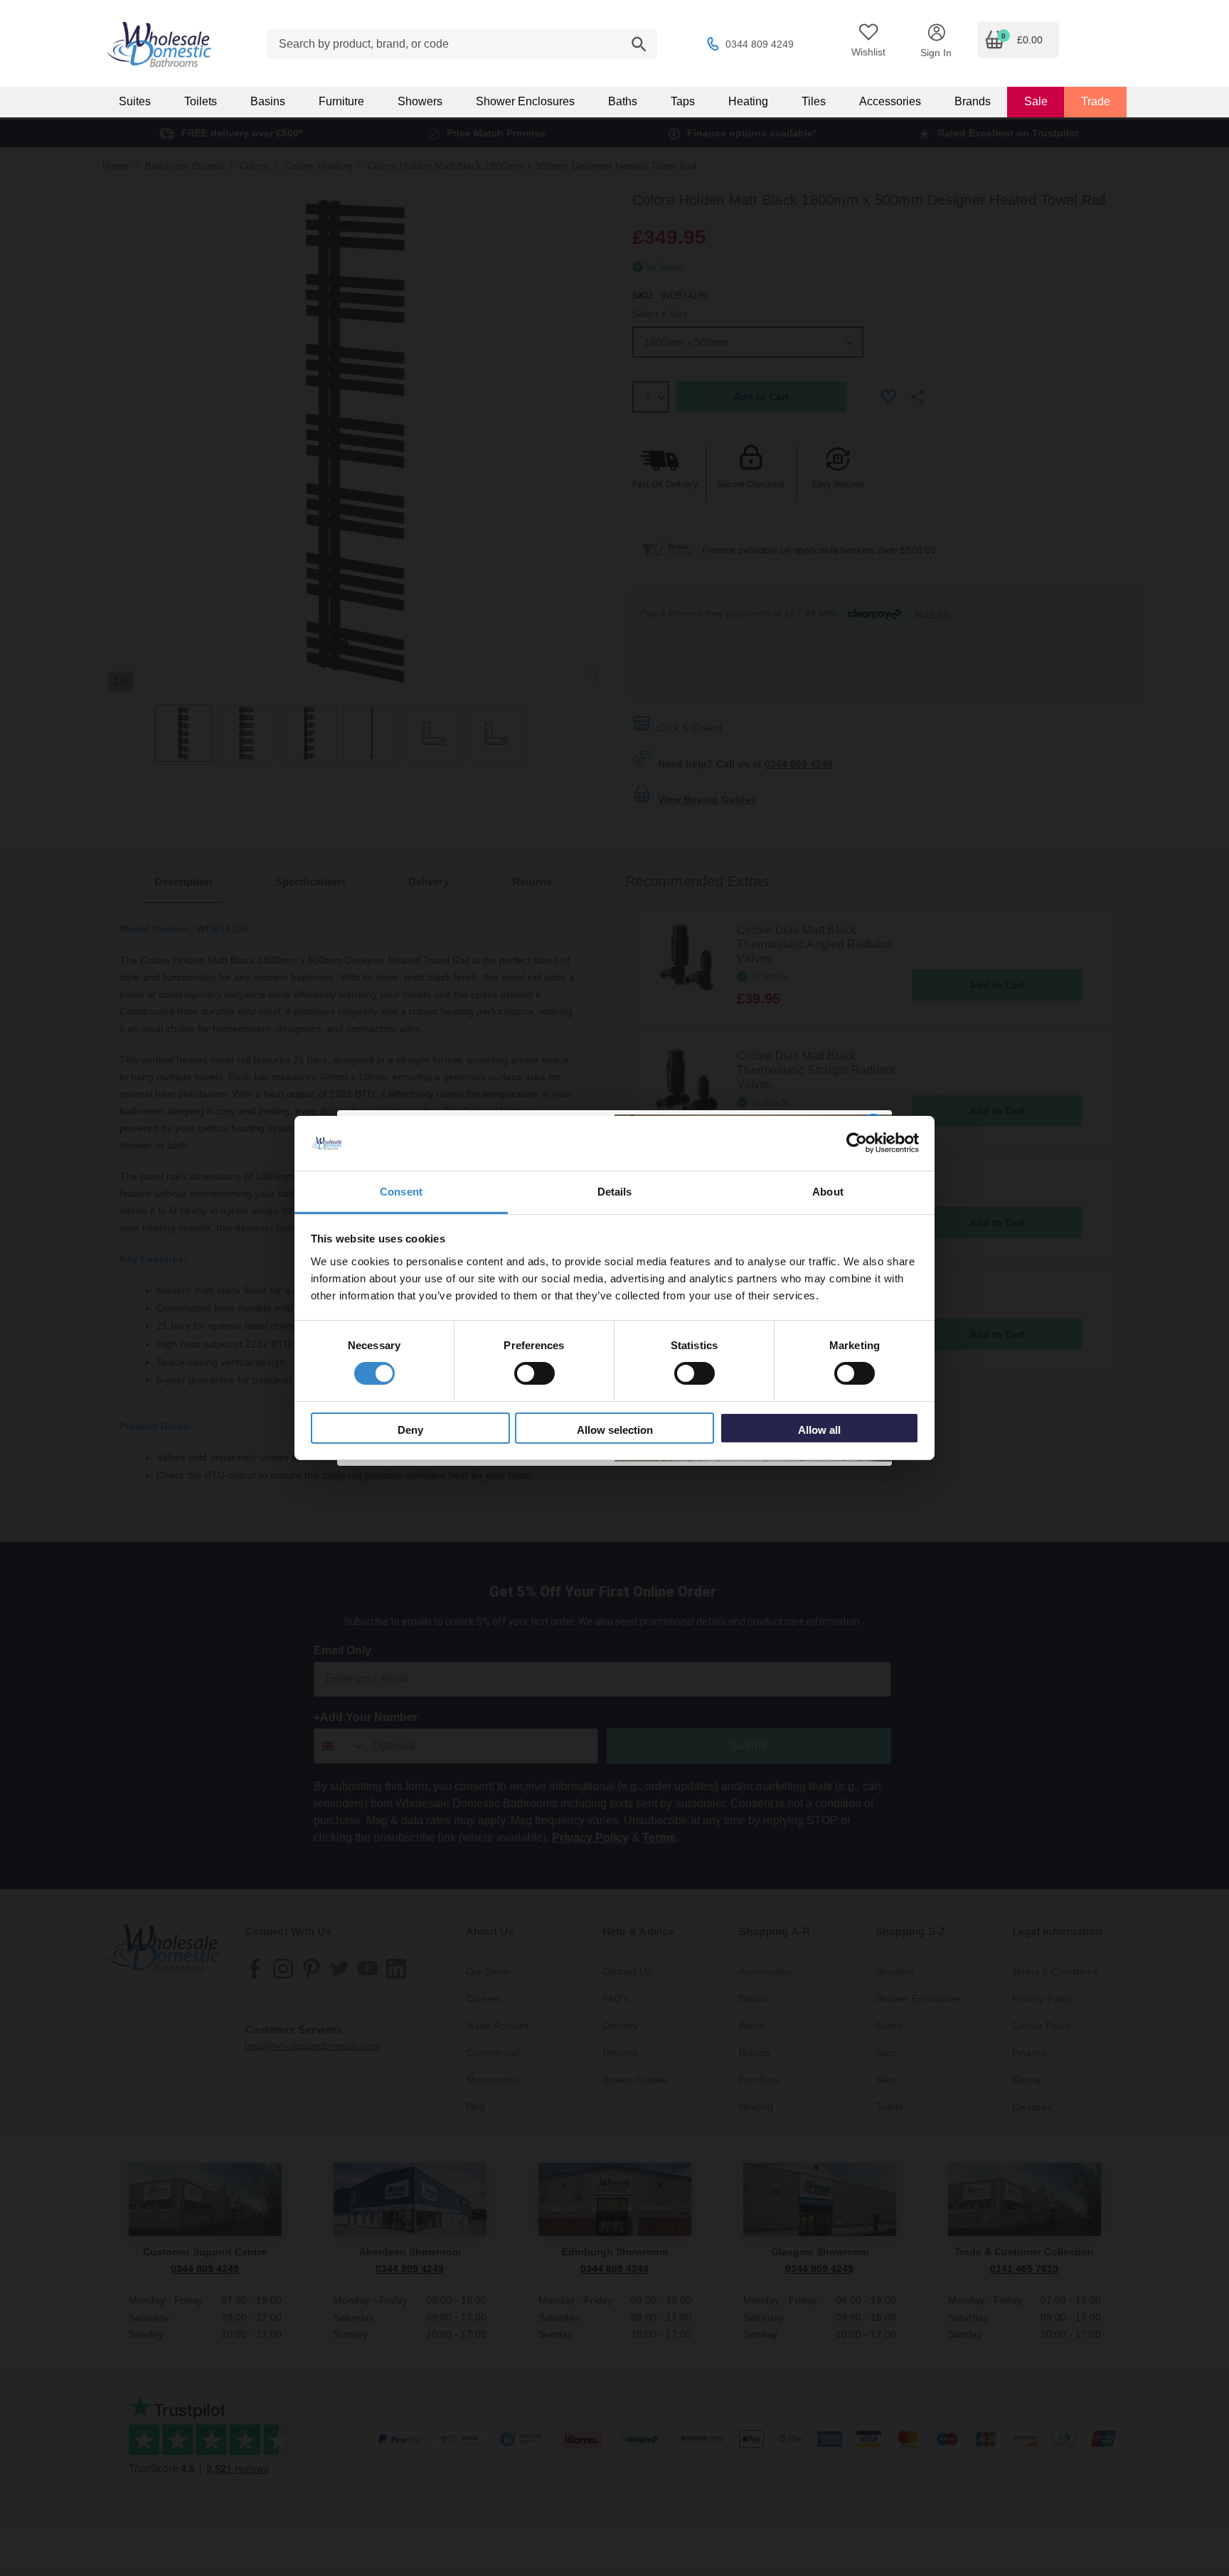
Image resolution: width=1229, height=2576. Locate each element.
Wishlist (868, 52)
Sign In (936, 53)
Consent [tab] (401, 1192)
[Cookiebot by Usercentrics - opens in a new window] (857, 1143)
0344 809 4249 (760, 44)
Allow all (819, 1430)
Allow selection (615, 1430)
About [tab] (828, 1192)
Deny (410, 1430)
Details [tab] (615, 1192)
